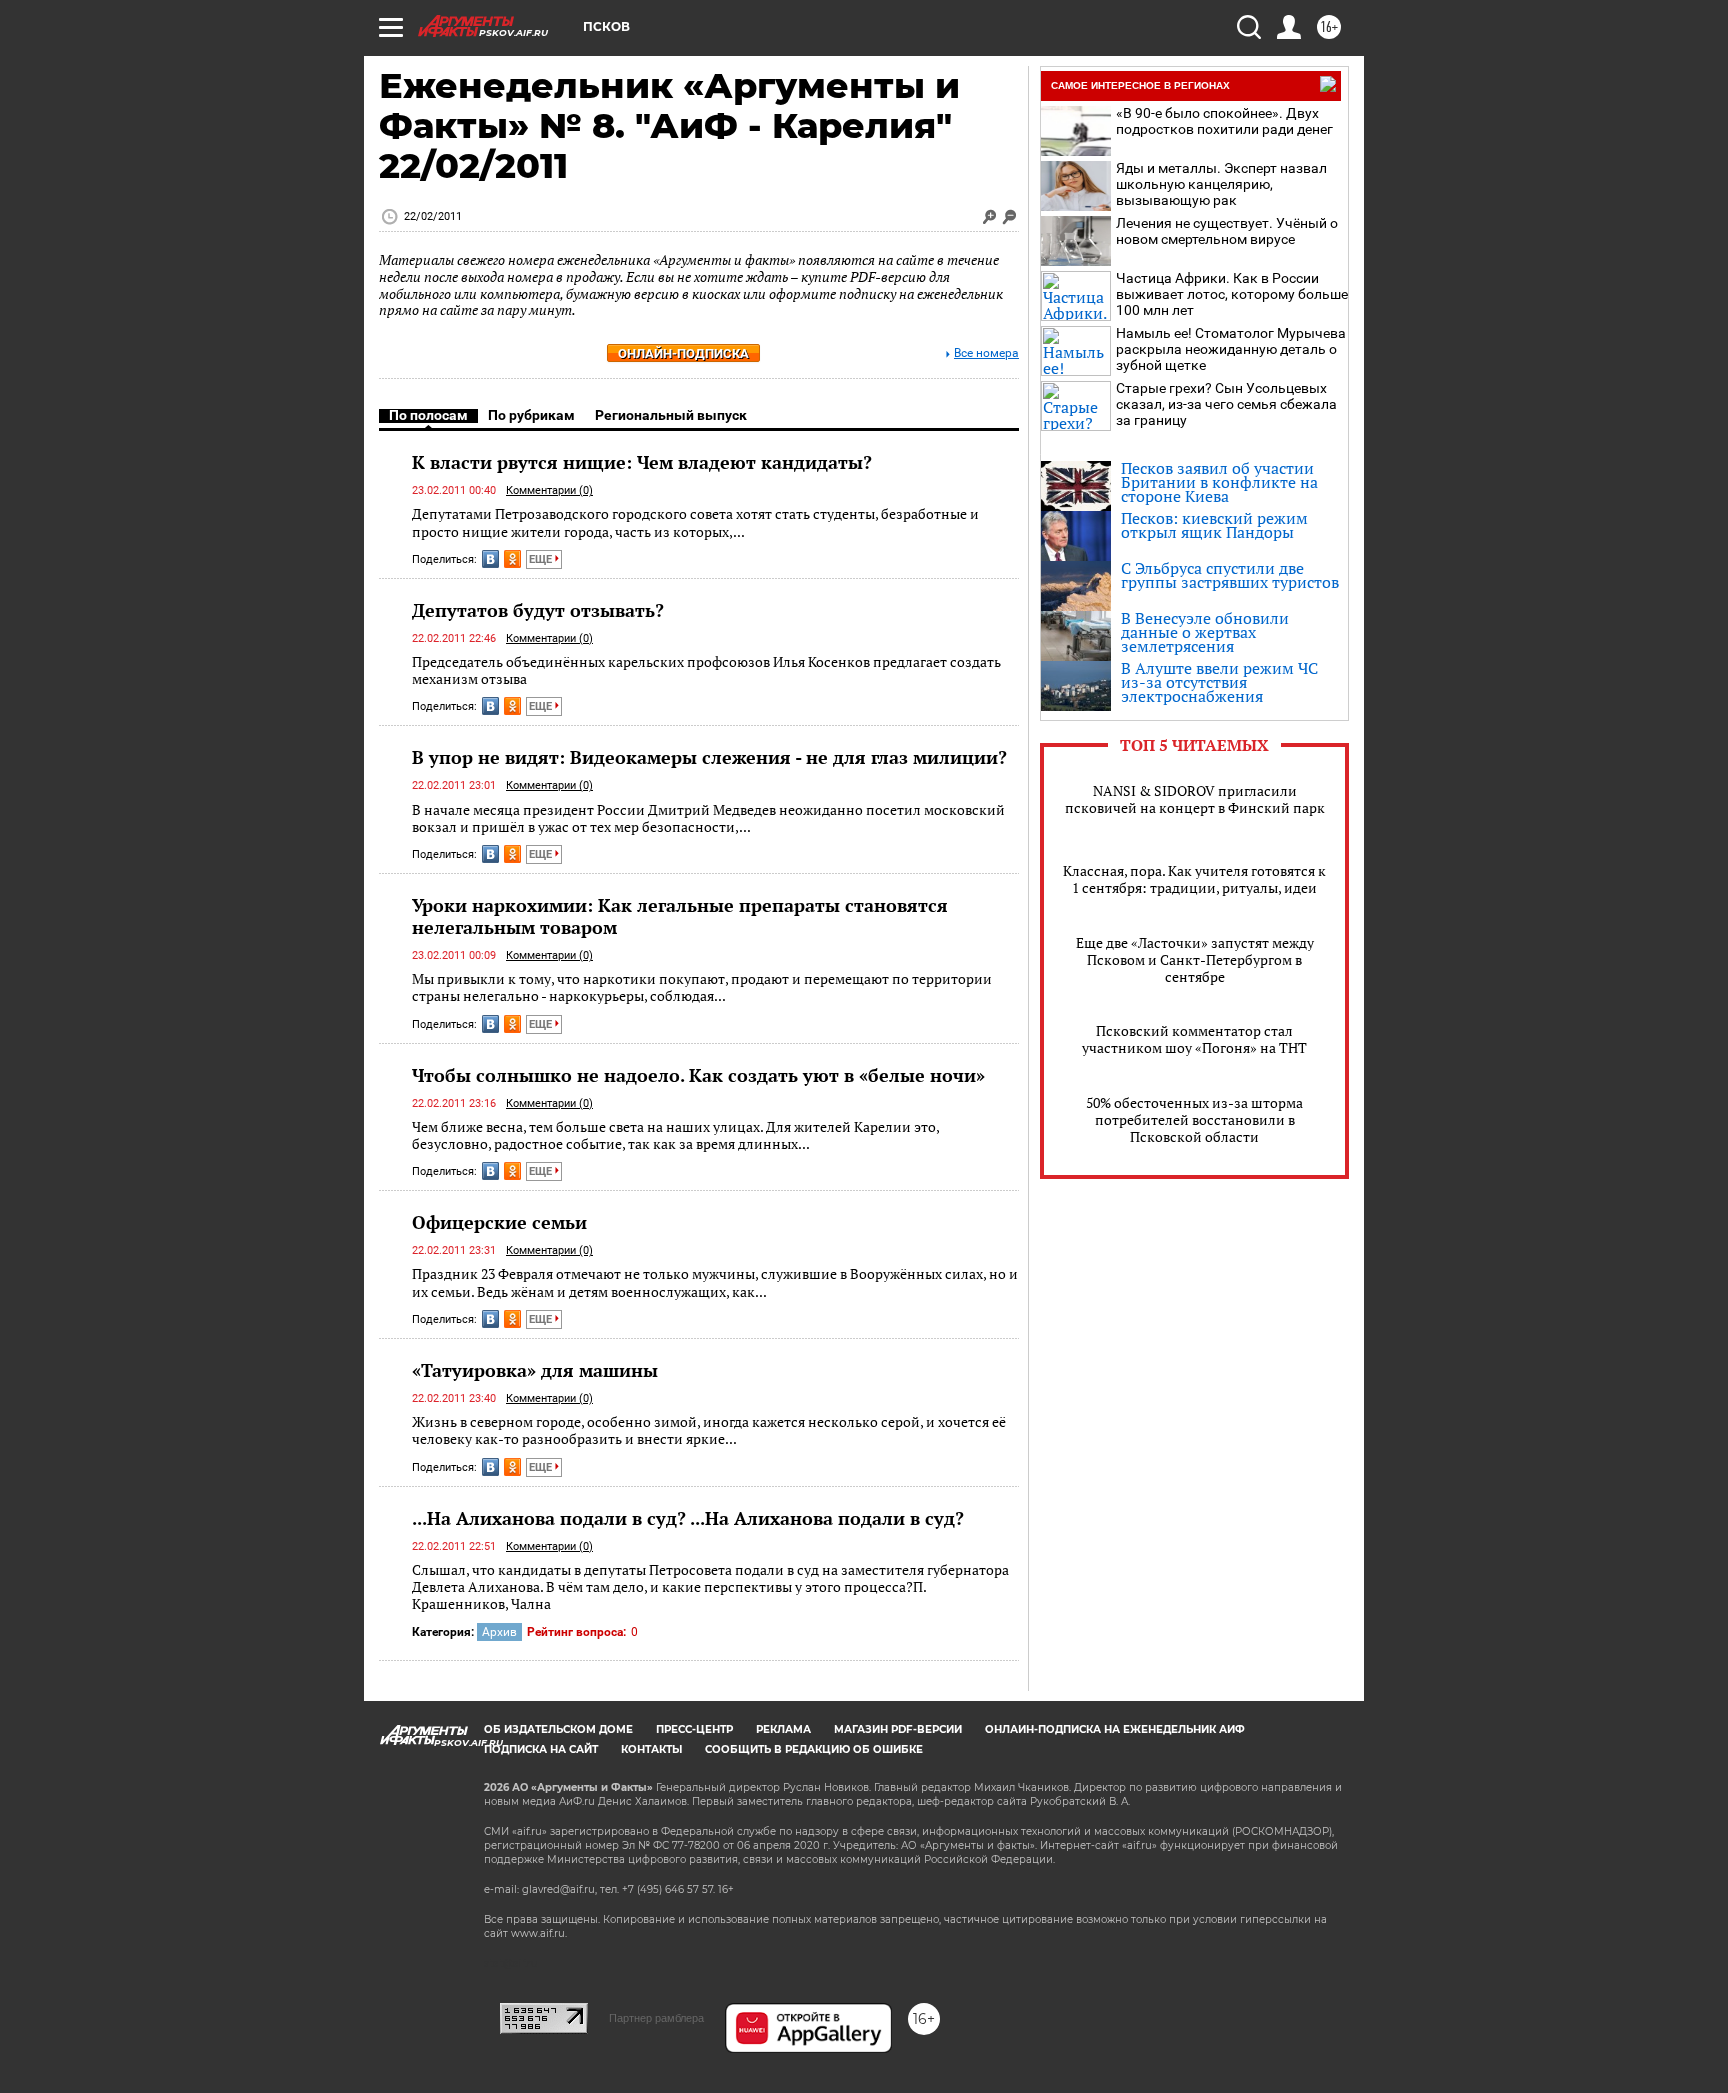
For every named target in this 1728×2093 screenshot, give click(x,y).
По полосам (428, 415)
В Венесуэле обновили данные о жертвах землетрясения (1205, 632)
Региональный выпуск (671, 415)
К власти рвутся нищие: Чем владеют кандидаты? (642, 462)
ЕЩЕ (542, 559)
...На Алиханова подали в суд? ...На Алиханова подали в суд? (688, 1518)
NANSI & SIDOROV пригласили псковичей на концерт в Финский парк (1195, 799)
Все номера (986, 353)
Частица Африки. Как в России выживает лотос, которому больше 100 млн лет (1232, 294)
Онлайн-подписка (683, 353)
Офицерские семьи (499, 1222)
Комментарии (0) (549, 490)
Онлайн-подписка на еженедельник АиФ (1115, 1729)
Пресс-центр (694, 1729)
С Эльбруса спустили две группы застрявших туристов (1230, 575)
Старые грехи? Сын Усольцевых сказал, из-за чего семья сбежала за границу (1226, 404)
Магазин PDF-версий (898, 1729)
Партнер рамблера (656, 2018)
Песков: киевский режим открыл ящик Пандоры (1214, 525)
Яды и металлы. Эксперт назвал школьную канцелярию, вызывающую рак (1221, 184)
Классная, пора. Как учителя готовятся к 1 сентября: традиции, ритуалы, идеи (1194, 879)
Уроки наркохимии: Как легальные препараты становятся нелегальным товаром (680, 916)
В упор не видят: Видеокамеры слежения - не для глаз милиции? (709, 757)
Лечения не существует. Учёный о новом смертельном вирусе (1227, 231)
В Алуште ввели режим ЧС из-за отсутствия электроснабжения (1219, 682)
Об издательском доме (558, 1729)
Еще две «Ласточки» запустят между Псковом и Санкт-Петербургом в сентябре (1195, 959)
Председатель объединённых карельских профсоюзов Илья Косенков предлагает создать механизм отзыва (706, 670)
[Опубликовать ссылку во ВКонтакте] (490, 559)
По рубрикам (531, 415)
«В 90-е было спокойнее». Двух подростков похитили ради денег (1224, 121)
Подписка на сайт (541, 1749)
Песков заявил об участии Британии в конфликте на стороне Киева (1219, 482)
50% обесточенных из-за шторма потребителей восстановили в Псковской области (1194, 1119)
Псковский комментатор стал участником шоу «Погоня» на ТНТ (1194, 1039)
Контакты (651, 1749)
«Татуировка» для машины (535, 1370)
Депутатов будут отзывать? (538, 610)
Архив (499, 1632)
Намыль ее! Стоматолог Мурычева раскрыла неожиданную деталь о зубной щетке (1231, 349)
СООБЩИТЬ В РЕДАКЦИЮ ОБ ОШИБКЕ (814, 1749)
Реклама (783, 1729)
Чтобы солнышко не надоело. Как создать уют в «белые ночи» (698, 1075)
